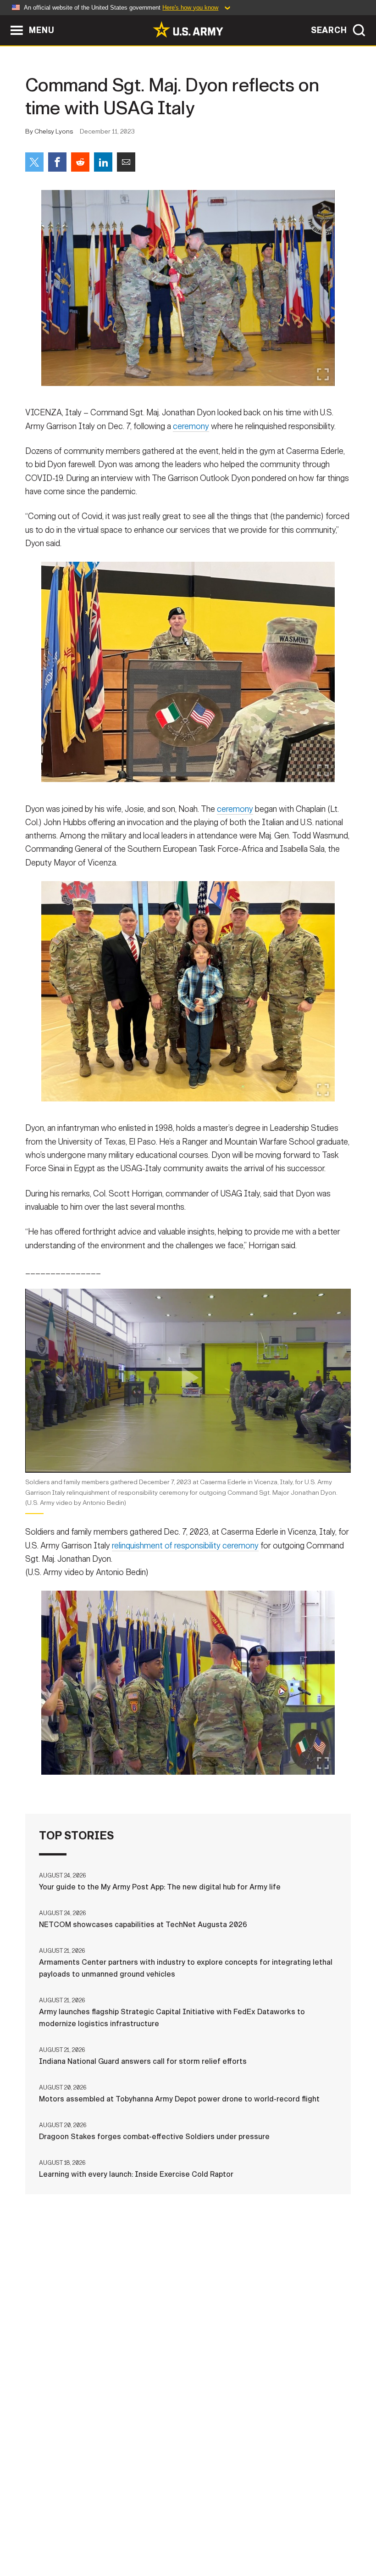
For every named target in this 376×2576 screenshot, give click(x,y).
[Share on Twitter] (34, 162)
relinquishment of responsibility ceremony (185, 1546)
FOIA (289, 2530)
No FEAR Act (333, 2530)
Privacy (126, 2530)
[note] (188, 1496)
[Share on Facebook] (57, 162)
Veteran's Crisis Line (188, 2542)
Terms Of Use (177, 2530)
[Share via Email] (126, 162)
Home (32, 2530)
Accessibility (241, 2530)
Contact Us (77, 2530)
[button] (5, 20)
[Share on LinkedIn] (103, 162)
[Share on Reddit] (80, 162)
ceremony (191, 426)
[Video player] (188, 1380)
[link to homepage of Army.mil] (188, 29)
